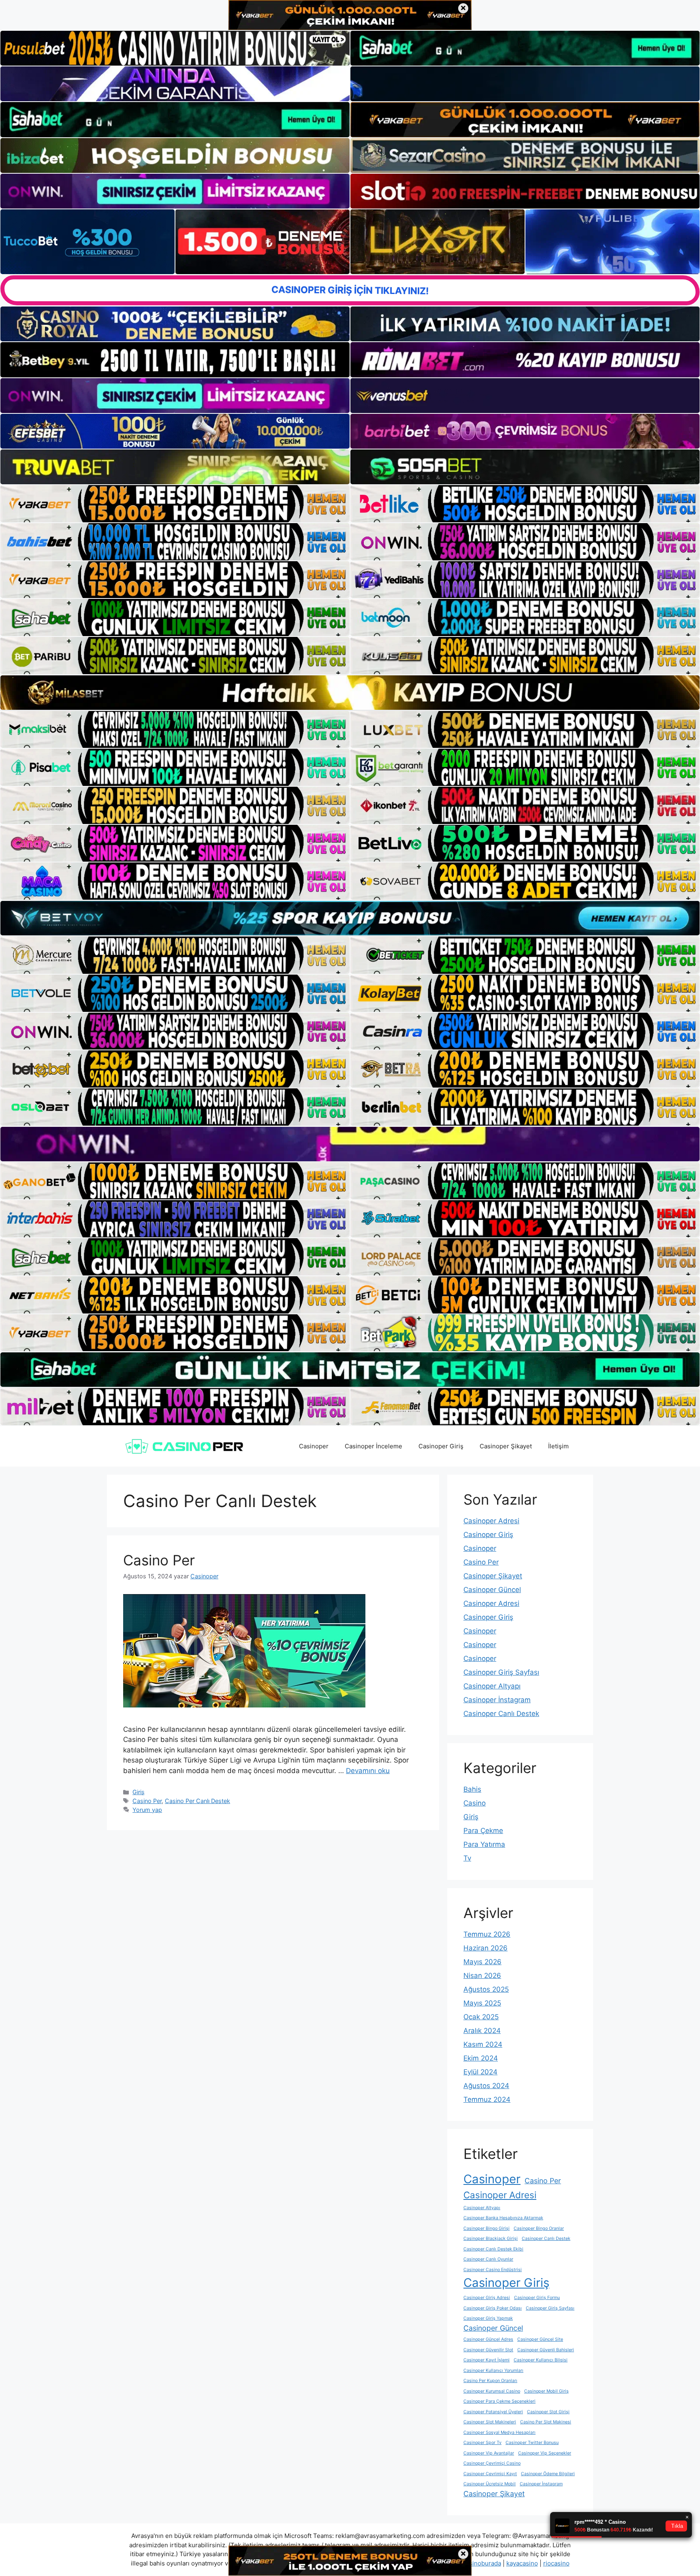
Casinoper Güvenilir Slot (488, 2350)
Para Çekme (483, 1831)
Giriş (139, 1792)
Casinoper (314, 1446)
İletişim (558, 1446)
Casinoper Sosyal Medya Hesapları (499, 2432)
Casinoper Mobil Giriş (546, 2391)
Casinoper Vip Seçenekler (545, 2453)
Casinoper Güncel (492, 1590)
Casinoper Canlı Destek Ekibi (493, 2249)
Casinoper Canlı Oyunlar (488, 2259)
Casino (475, 1803)
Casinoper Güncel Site (540, 2339)
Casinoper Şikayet (506, 1446)
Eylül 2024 (480, 2072)
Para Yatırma (484, 1844)
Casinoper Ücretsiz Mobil (490, 2484)
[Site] (175, 504)
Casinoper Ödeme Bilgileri (548, 2474)
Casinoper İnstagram (497, 1700)
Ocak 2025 (481, 2017)
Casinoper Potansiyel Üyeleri (493, 2412)
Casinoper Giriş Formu (537, 2298)
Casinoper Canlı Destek (501, 1714)
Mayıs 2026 (482, 1962)
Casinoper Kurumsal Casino (492, 2391)
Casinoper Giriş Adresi (487, 2298)
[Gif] (350, 693)
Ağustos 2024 (486, 2086)
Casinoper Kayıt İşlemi (487, 2360)
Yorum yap (147, 1810)
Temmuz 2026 (487, 1934)
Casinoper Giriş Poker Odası (493, 2308)
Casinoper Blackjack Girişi (491, 2239)
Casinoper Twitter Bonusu (532, 2443)
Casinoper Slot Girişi (548, 2412)
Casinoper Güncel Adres (488, 2339)
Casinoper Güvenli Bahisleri (546, 2350)
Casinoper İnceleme (373, 1446)
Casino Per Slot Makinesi (546, 2422)
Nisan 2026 (482, 1976)
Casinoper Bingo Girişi (487, 2228)
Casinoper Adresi (491, 1521)
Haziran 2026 (486, 1948)
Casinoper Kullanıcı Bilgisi (541, 2360)
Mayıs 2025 (482, 2003)
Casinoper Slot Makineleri (490, 2422)
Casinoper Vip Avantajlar (489, 2453)
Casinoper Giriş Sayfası (501, 1672)
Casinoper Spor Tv (482, 2443)
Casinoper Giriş (441, 1446)
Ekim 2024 (481, 2058)
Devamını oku (368, 1771)
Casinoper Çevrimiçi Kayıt (490, 2474)
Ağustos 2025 (486, 1989)
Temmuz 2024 (487, 2099)
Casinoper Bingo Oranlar (539, 2228)
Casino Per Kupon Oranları (490, 2381)
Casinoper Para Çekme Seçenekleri (499, 2401)
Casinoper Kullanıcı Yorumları (493, 2371)
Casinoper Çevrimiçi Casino (492, 2463)
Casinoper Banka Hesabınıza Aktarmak (503, 2218)
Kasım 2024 (483, 2044)
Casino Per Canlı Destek (197, 1801)
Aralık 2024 (482, 2031)
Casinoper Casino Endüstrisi (493, 2270)
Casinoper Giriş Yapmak (488, 2318)
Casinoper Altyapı (492, 1686)
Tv (467, 1858)
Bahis (472, 1789)
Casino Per (159, 1560)
